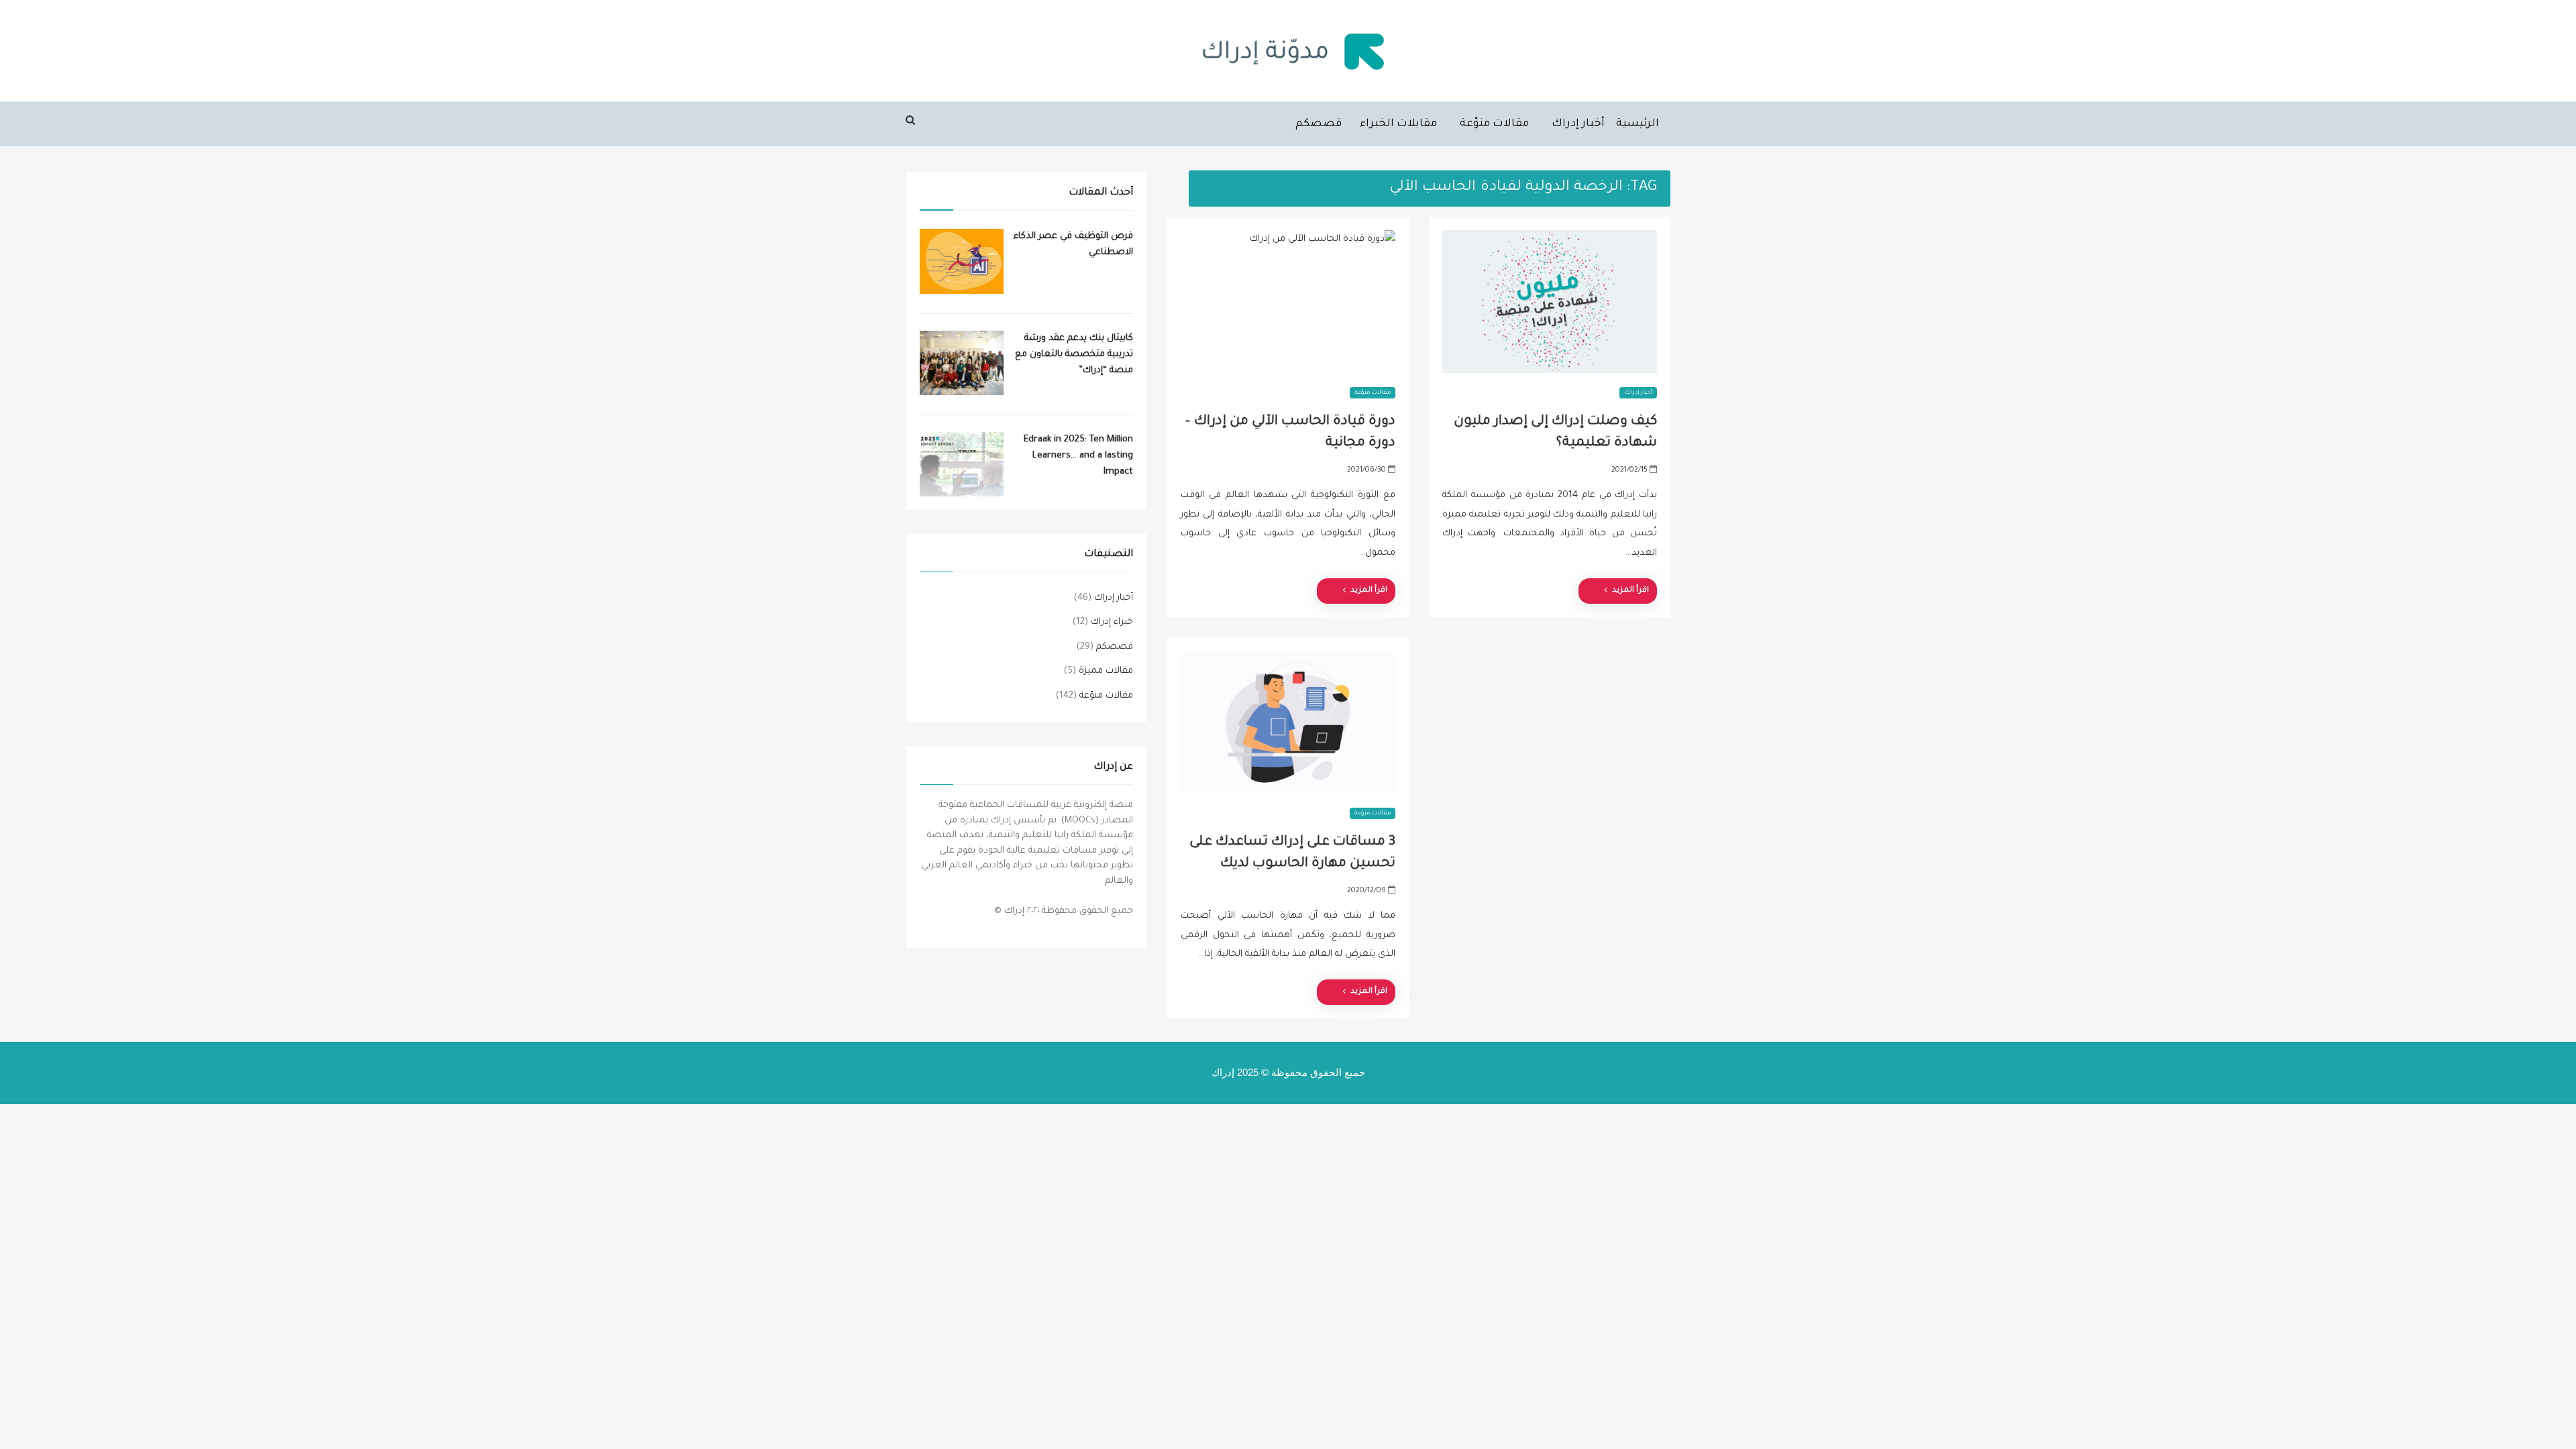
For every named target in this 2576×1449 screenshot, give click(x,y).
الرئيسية (1638, 124)
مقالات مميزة (1106, 671)
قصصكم (1319, 124)
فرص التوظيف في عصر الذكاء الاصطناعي (1073, 245)
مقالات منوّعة (1494, 124)
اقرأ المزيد (1369, 591)
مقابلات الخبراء (1398, 124)
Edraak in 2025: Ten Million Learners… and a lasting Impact (1078, 456)
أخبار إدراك (1578, 124)
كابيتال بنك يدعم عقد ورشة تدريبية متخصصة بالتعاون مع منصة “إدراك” (1074, 355)
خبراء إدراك (1112, 622)
